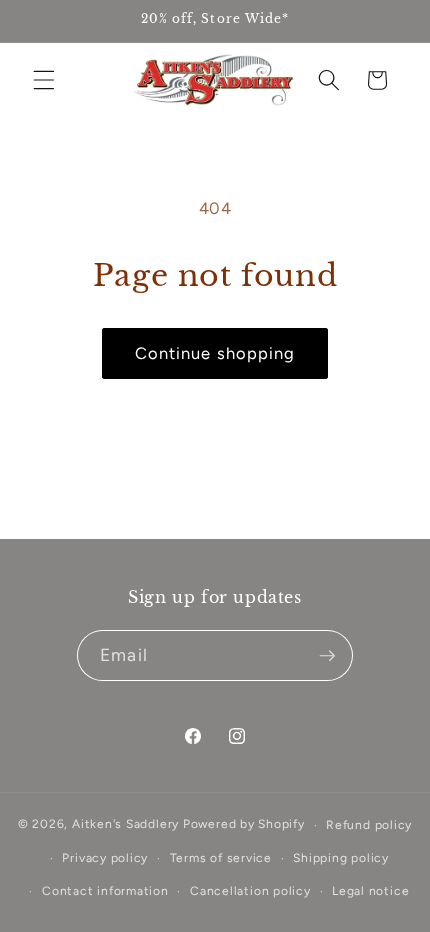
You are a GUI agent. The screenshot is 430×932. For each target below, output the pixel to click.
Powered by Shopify (244, 825)
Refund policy (369, 825)
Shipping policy (341, 858)
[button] (44, 80)
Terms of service (221, 858)
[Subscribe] (327, 656)
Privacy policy (105, 858)
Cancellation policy (250, 891)
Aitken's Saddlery (125, 825)
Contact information (105, 891)
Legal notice (370, 891)
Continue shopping (215, 353)
